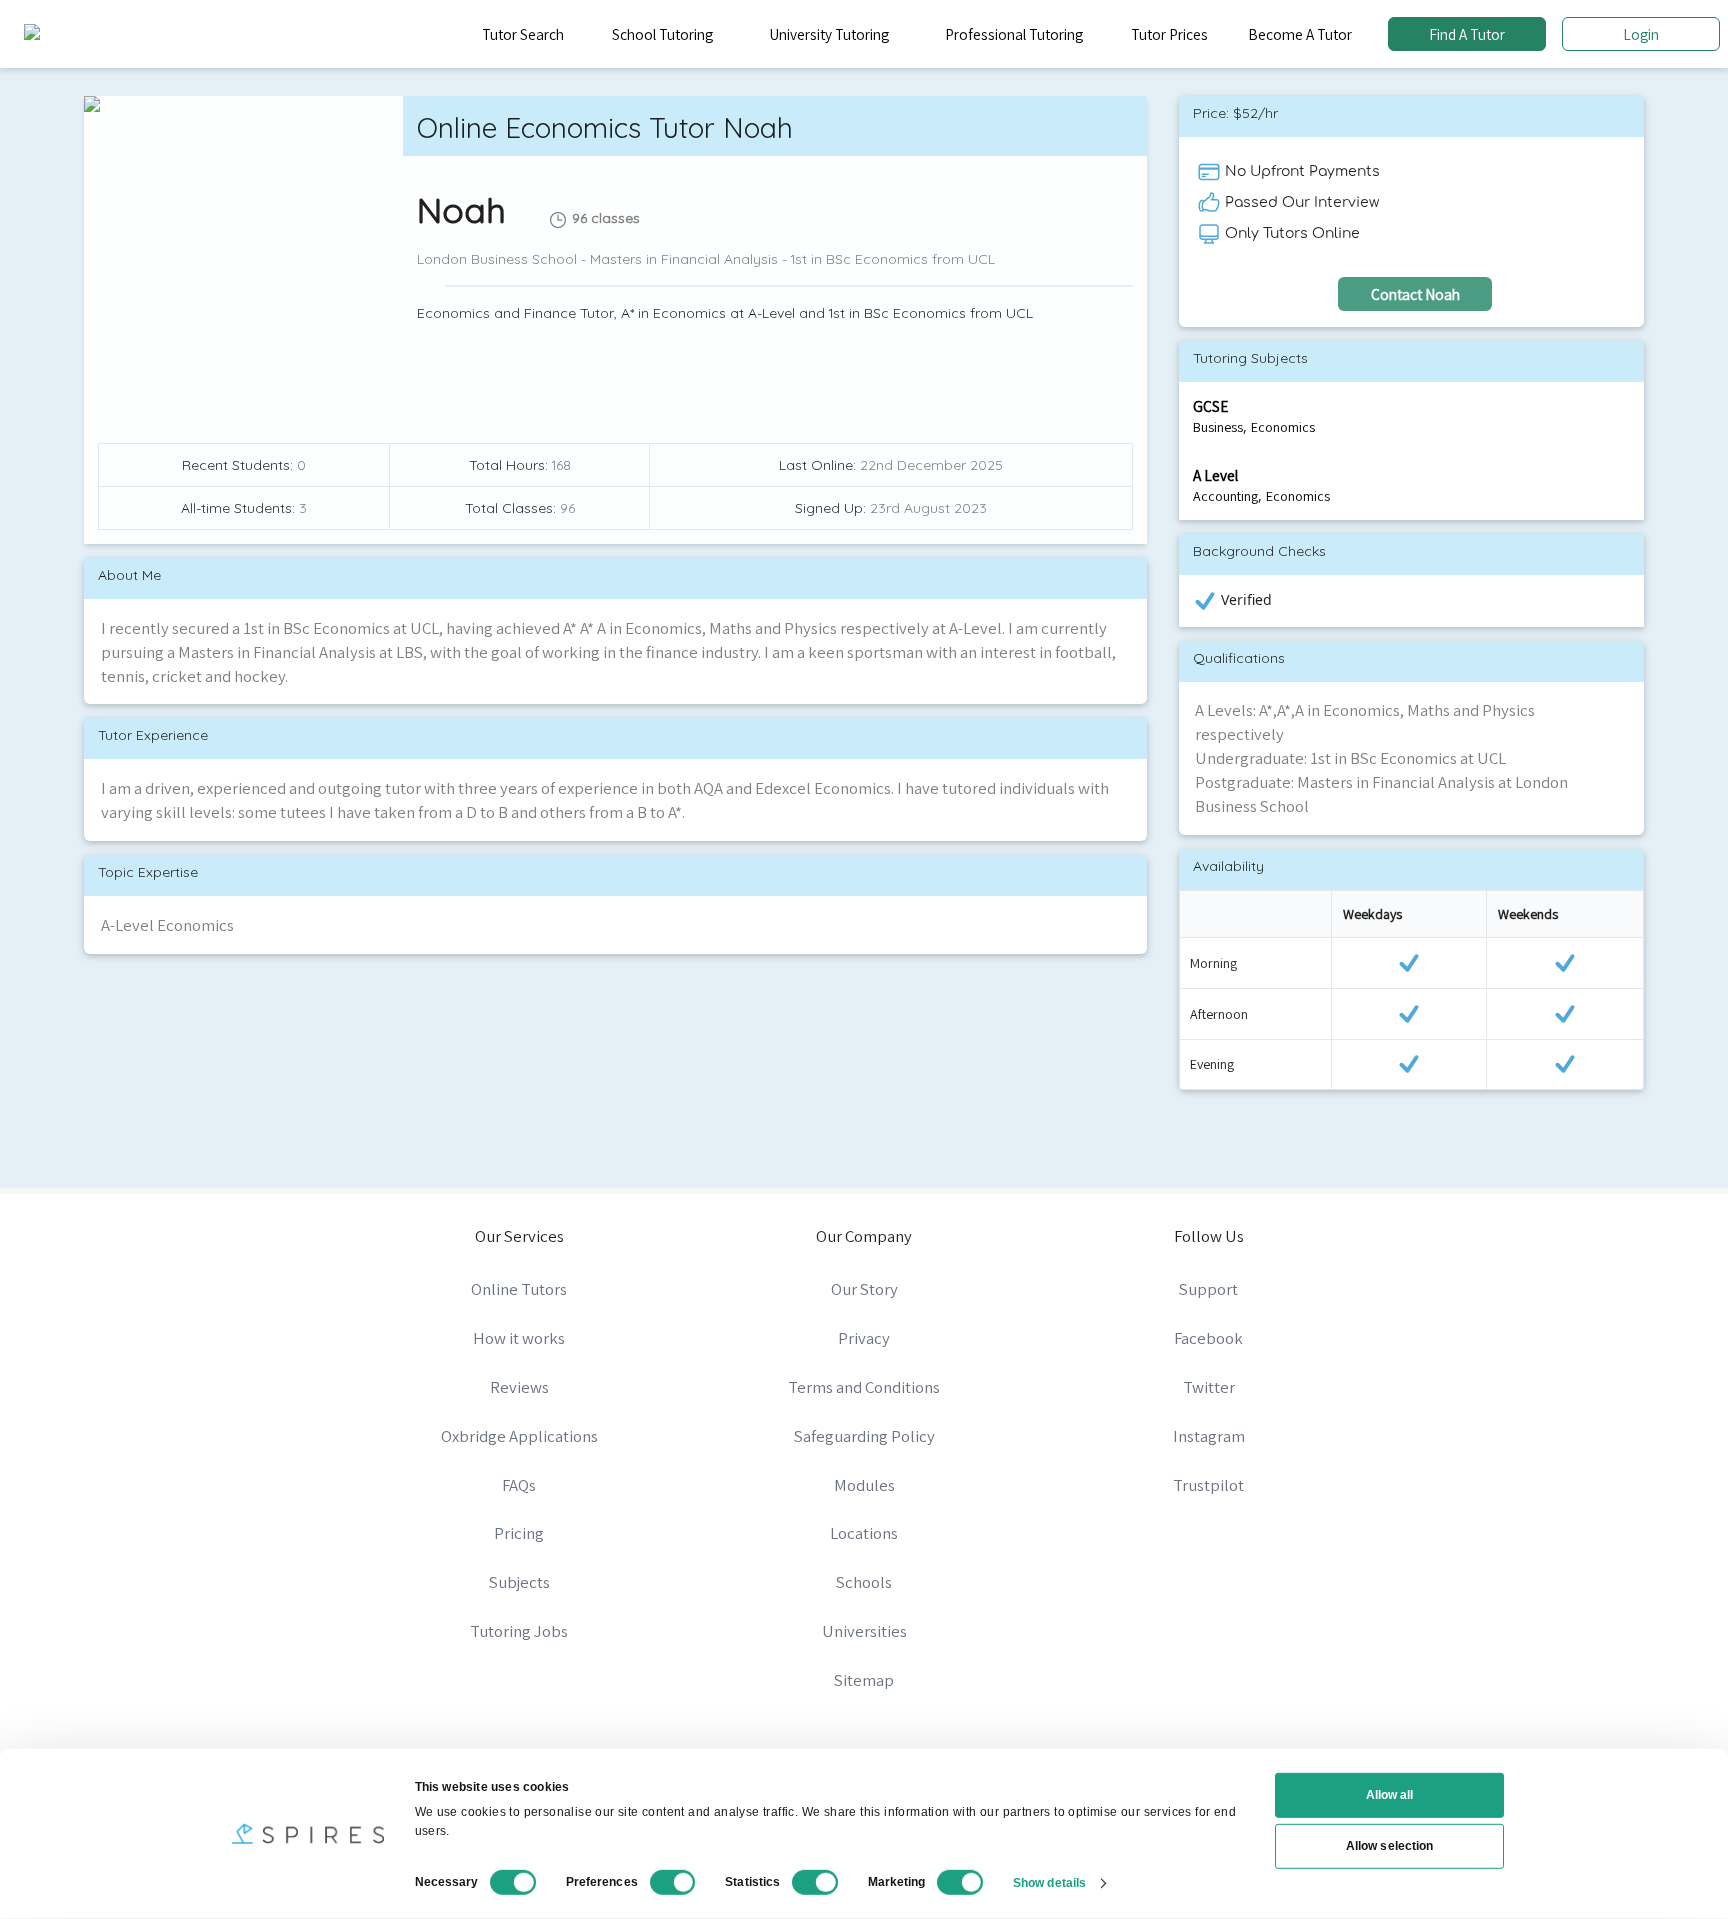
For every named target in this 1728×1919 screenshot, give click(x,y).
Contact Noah (1415, 294)
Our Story (864, 1289)
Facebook (1208, 1338)
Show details (1049, 1882)
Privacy (864, 1338)
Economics (1283, 427)
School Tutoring (662, 34)
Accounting (1225, 496)
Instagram (1209, 1436)
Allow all (1390, 1795)
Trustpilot (1208, 1485)
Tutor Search (523, 34)
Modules (864, 1485)
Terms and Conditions (864, 1387)
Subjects (519, 1582)
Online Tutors (519, 1289)
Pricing (519, 1533)
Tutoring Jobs (519, 1631)
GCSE (1210, 406)
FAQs (519, 1485)
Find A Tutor (1467, 34)
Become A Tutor (1300, 34)
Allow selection (1389, 1846)
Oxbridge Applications (519, 1436)
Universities (864, 1631)
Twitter (1209, 1387)
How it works (519, 1338)
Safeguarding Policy (864, 1436)
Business (1218, 427)
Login (1641, 34)
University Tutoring (829, 34)
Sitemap (864, 1680)
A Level (1215, 475)
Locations (864, 1533)
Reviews (519, 1387)
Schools (864, 1582)
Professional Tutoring (1014, 34)
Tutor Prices (1169, 34)
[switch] (673, 1882)
